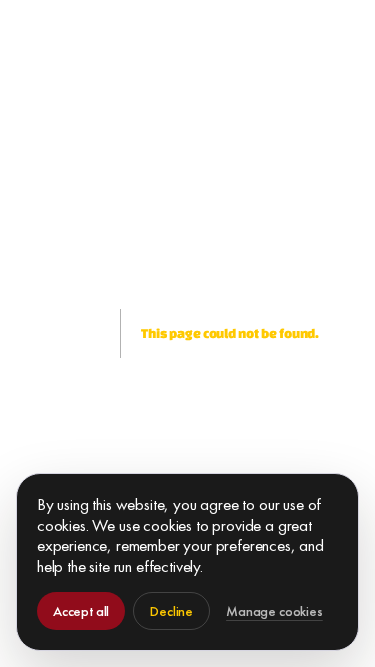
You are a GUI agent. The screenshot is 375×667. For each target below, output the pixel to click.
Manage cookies (274, 611)
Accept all (81, 611)
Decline (171, 611)
